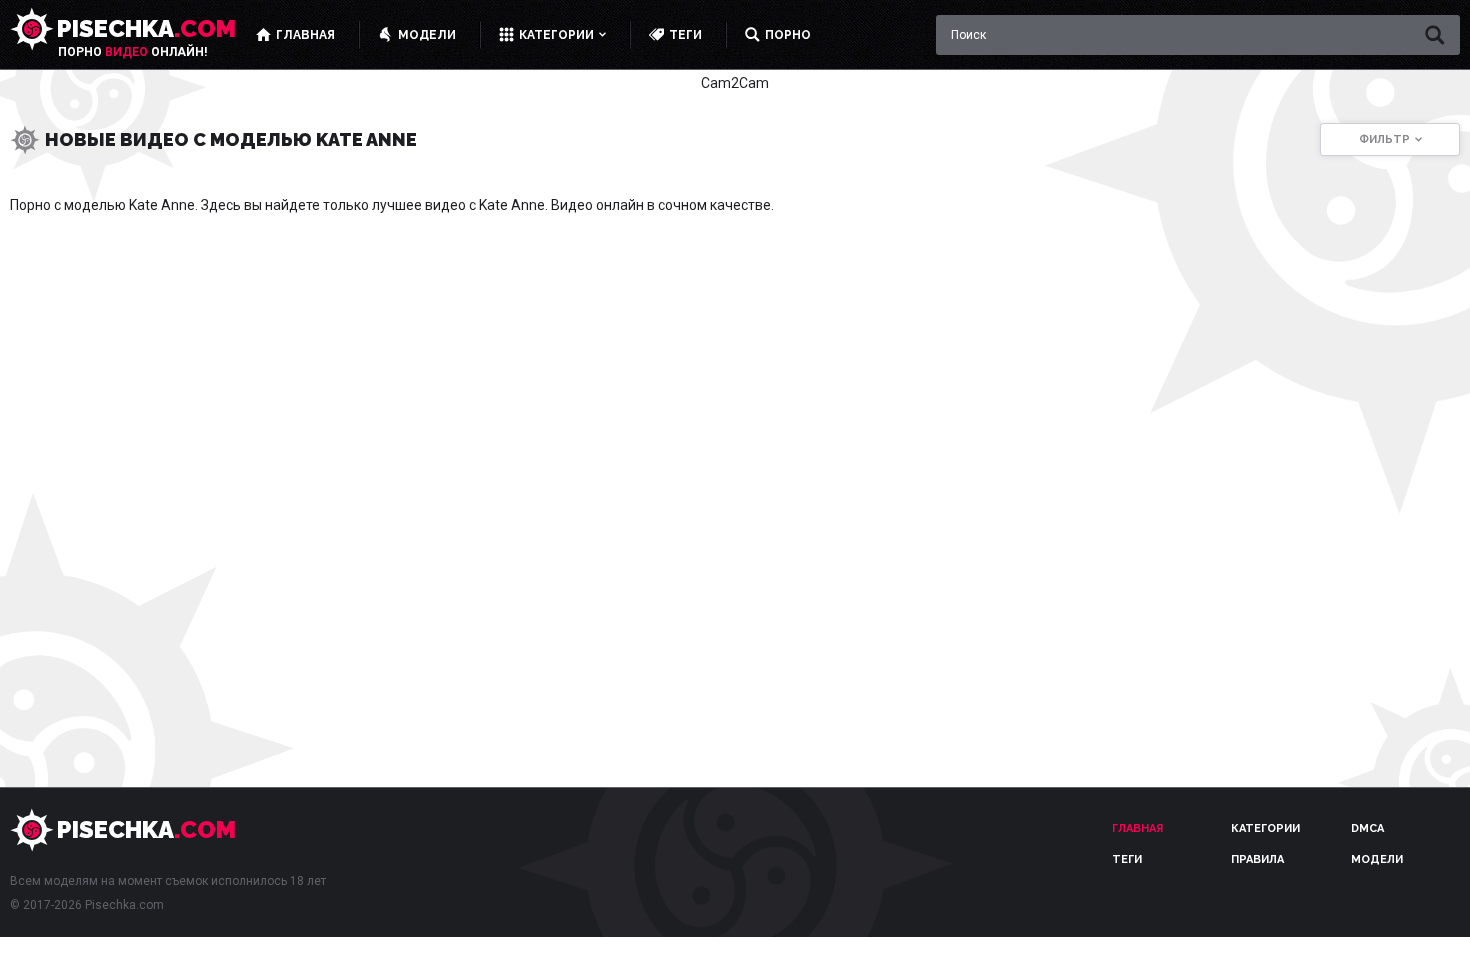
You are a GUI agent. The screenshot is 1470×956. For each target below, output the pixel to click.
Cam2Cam (735, 83)
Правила (1257, 859)
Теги (1127, 859)
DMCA (1367, 828)
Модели (1377, 859)
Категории (1265, 828)
